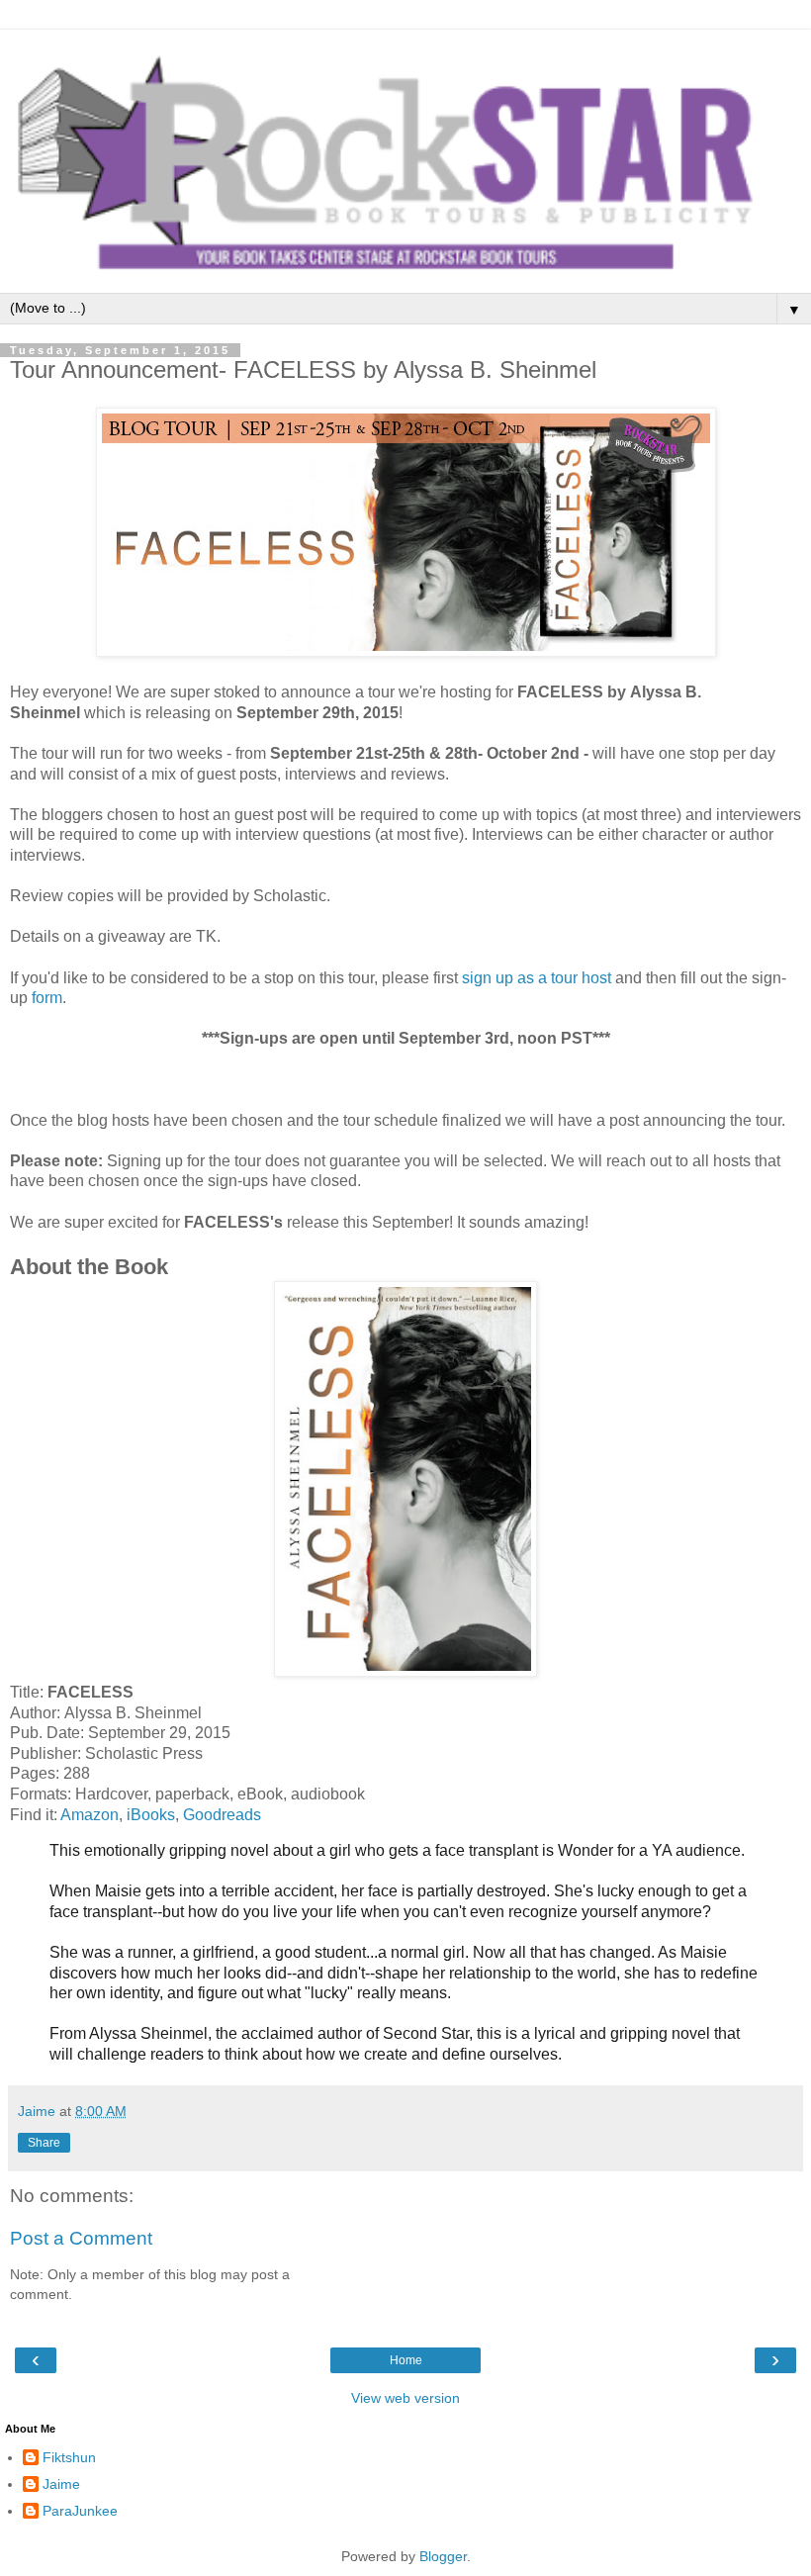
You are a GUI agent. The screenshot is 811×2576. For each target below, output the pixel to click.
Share (44, 2143)
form (47, 998)
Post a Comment (81, 2238)
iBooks (151, 1815)
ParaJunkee (80, 2511)
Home (406, 2360)
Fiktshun (69, 2457)
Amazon (90, 1815)
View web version (405, 2398)
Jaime (61, 2484)
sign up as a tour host (537, 978)
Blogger (443, 2556)
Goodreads (222, 1815)
